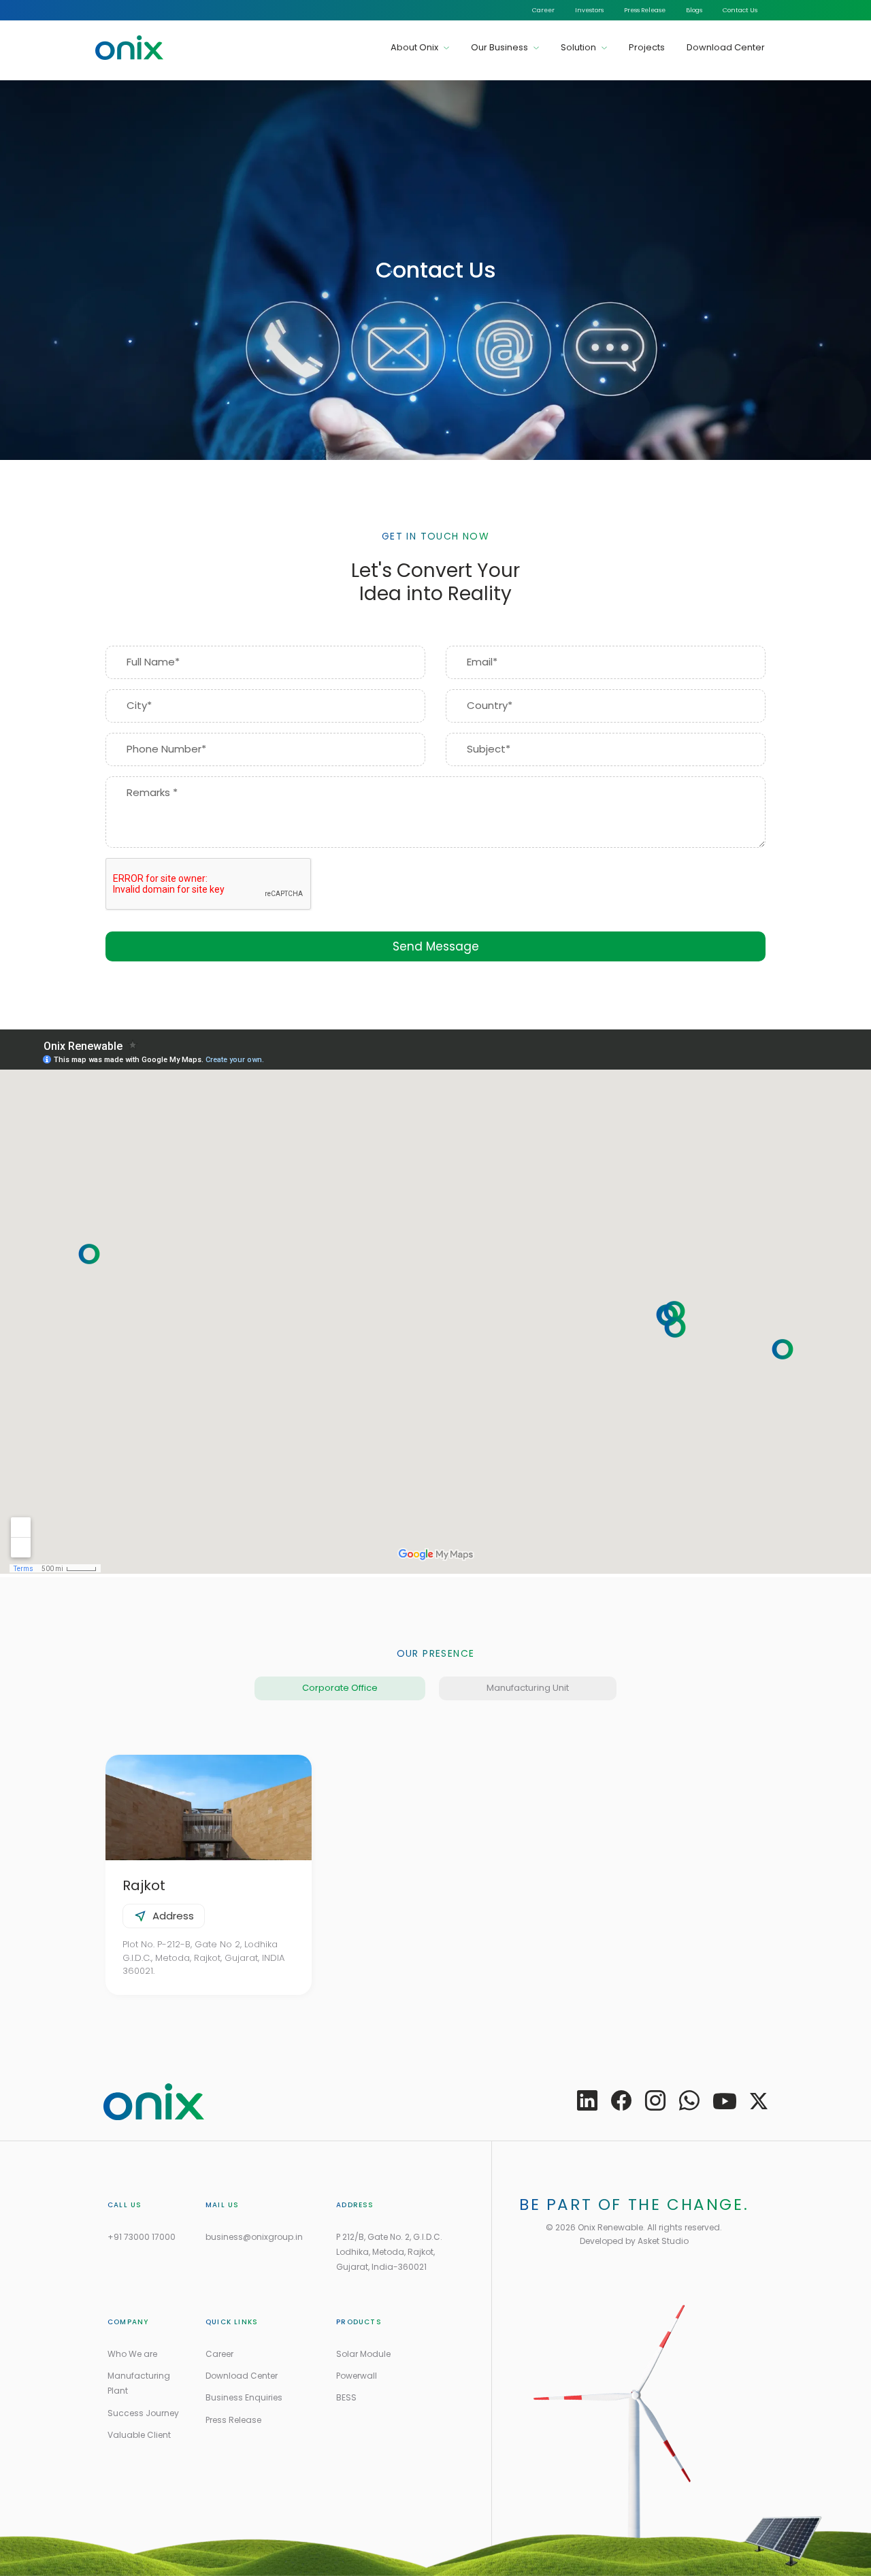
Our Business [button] (500, 47)
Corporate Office (340, 1688)
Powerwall (357, 2376)
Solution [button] (579, 47)
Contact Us (740, 10)
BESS (346, 2397)
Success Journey (143, 2413)
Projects (647, 47)
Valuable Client (139, 2435)
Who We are (132, 2354)
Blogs (694, 10)
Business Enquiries (244, 2397)
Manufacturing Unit (528, 1688)
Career (543, 10)
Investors (589, 10)
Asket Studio (663, 2241)
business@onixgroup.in (254, 2237)
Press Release (645, 10)
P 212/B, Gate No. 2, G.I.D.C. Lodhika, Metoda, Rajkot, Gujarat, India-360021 (389, 2252)
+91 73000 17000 (142, 2237)
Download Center (726, 47)
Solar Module (363, 2354)
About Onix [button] (415, 47)
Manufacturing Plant (139, 2383)
